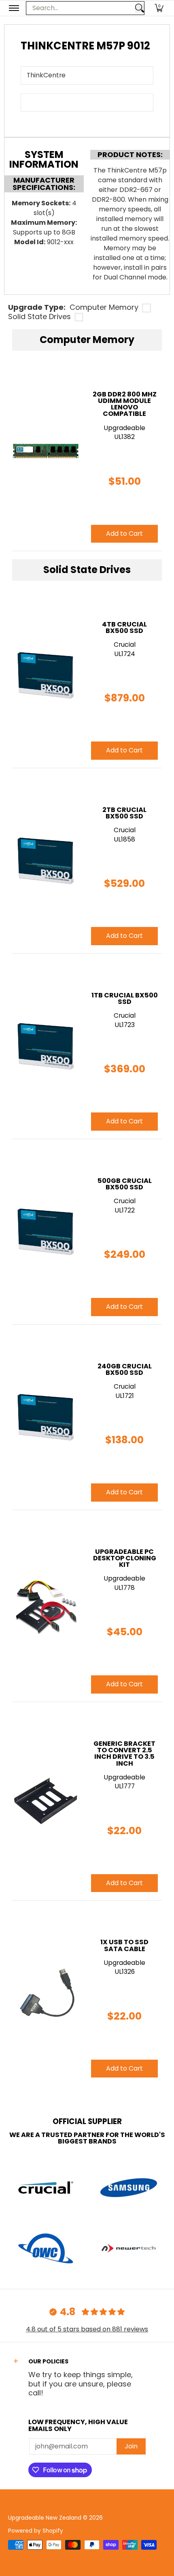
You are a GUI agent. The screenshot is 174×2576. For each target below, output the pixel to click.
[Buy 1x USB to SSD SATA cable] (46, 1993)
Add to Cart (124, 750)
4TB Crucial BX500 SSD (124, 627)
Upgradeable (124, 428)
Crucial (125, 645)
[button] (159, 8)
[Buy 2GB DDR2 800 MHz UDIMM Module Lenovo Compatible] (46, 452)
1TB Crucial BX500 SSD (125, 998)
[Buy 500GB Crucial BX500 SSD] (46, 1232)
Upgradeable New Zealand (45, 2518)
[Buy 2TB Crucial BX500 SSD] (46, 861)
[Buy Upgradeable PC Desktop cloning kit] (46, 1606)
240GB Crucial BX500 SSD (125, 1369)
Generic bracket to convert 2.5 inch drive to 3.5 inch (124, 1754)
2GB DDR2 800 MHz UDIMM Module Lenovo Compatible (125, 404)
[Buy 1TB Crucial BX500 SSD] (46, 1046)
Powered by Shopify (36, 2531)
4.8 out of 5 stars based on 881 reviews (87, 2329)
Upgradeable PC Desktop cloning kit (125, 1558)
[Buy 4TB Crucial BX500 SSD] (46, 675)
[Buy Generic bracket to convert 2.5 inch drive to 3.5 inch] (46, 1801)
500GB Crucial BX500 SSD (125, 1184)
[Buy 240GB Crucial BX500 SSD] (46, 1417)
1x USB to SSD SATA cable (124, 1945)
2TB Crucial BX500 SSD (124, 813)
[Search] (140, 8)
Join (131, 2446)
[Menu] (14, 8)
